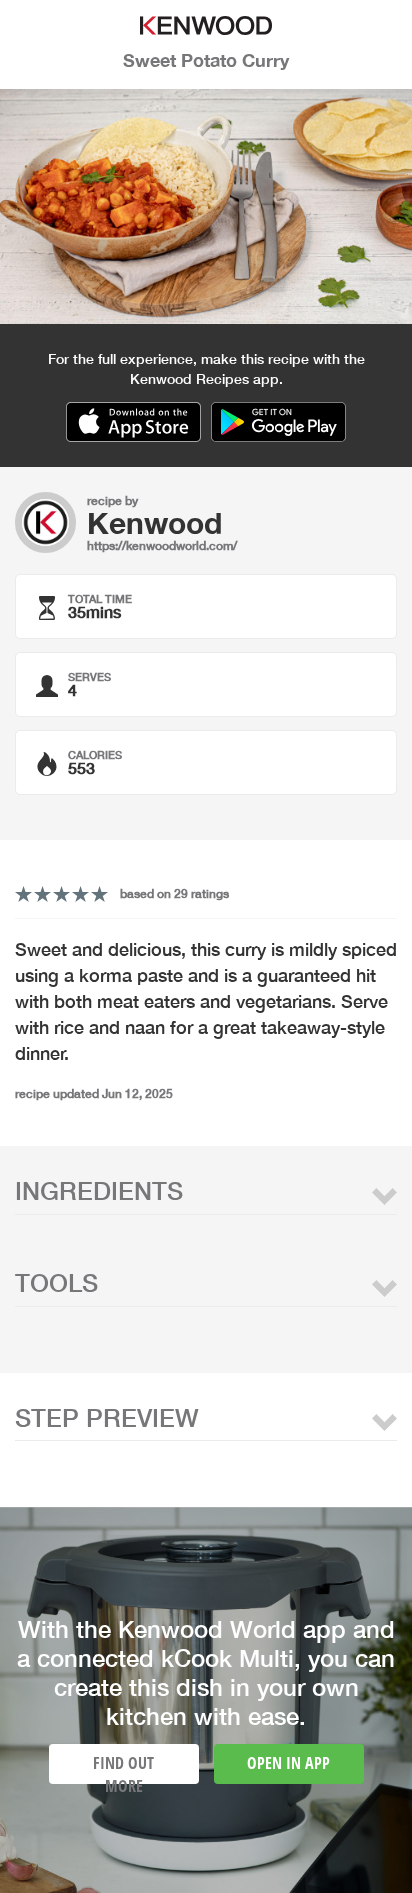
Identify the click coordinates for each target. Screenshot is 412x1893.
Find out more (123, 1768)
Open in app (288, 1763)
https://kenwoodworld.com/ (162, 545)
